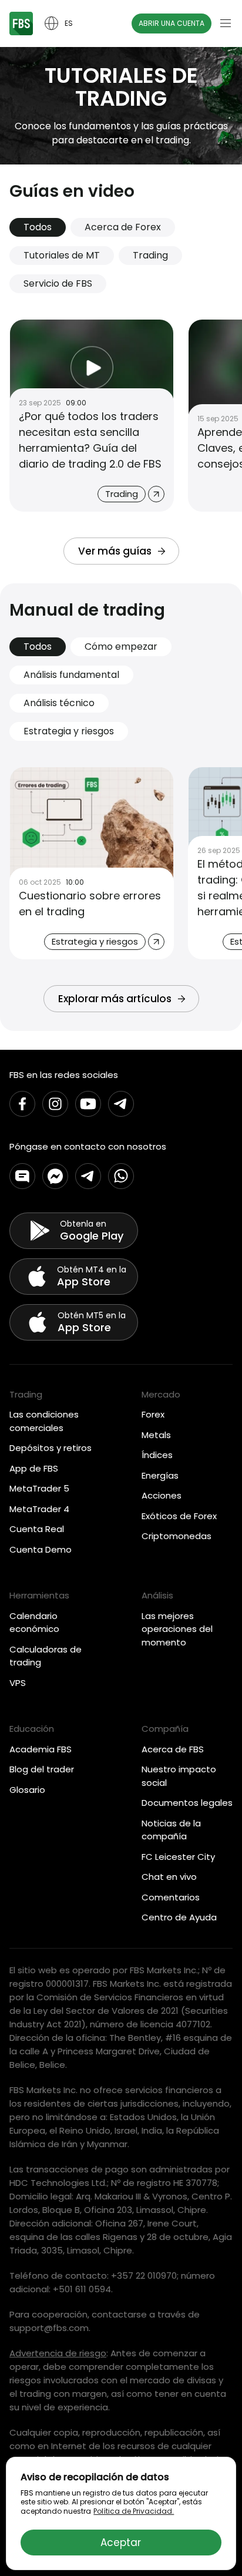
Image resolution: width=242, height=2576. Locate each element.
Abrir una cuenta (172, 23)
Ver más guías (115, 551)
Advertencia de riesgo (58, 2353)
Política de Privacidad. (134, 2511)
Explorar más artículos (115, 999)
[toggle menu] (226, 23)
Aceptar (121, 2543)
